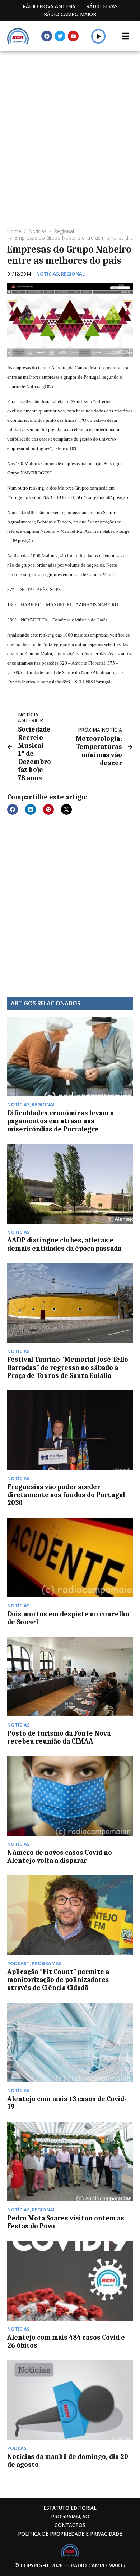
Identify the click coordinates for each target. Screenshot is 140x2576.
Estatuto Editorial (70, 2508)
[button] (99, 36)
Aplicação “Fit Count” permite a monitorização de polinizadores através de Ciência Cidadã (58, 1980)
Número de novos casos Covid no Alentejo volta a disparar (60, 1857)
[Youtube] (73, 36)
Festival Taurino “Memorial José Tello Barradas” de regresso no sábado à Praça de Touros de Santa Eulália (68, 1368)
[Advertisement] (70, 125)
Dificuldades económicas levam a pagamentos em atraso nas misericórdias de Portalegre (60, 1121)
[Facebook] (47, 36)
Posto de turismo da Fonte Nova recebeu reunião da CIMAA (59, 1737)
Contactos (70, 2525)
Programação (70, 2516)
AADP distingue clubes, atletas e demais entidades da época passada (64, 1244)
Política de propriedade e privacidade (70, 2534)
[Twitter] (60, 36)
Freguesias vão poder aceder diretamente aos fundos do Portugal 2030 (66, 1495)
